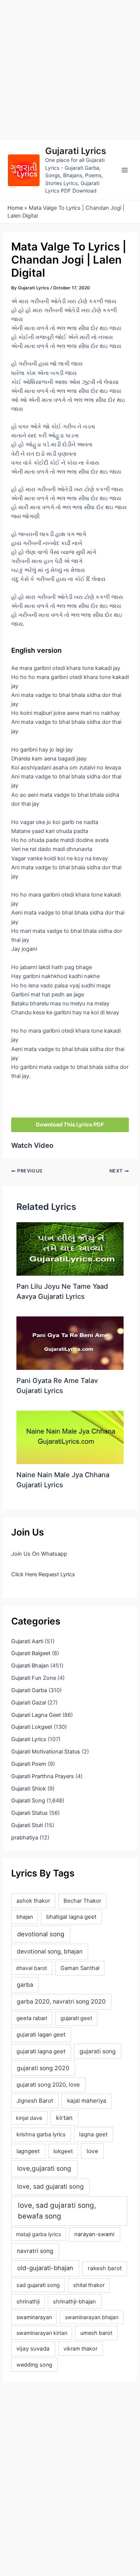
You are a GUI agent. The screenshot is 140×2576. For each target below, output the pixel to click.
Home (15, 208)
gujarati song (98, 2051)
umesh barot (96, 2333)
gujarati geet (76, 2018)
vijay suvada (33, 2348)
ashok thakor (33, 1901)
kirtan (64, 2118)
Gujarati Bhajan (30, 1666)
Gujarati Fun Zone (34, 1678)
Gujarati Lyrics (76, 151)
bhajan (25, 1917)
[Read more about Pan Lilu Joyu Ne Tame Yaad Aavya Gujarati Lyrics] (70, 1249)
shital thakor (89, 2285)
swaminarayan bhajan (92, 2317)
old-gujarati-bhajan (45, 2268)
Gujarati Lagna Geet (36, 1715)
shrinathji (28, 2302)
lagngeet (28, 2151)
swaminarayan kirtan (42, 2333)
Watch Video (32, 1145)
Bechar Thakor (82, 1901)
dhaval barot (32, 1968)
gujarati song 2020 (43, 2068)
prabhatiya (25, 1838)
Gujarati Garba (29, 1690)
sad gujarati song (38, 2285)
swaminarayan (34, 2317)
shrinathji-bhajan (74, 2302)
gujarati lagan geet (41, 2034)
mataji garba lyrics (38, 2234)
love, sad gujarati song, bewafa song (57, 2211)
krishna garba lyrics (41, 2134)
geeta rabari (32, 2018)
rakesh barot (105, 2268)
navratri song (35, 2251)
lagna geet (93, 2134)
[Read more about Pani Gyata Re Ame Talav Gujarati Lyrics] (70, 1343)
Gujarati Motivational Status (46, 1752)
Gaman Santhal (80, 1968)
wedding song (34, 2365)
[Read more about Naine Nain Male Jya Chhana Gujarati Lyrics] (70, 1437)
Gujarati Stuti (27, 1825)
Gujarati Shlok (29, 1789)
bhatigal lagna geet (71, 1917)
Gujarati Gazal (29, 1703)
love (92, 2151)
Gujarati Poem (29, 1764)
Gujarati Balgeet (31, 1653)
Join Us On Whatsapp (39, 1554)
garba (25, 1985)
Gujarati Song (28, 1801)
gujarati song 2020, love (48, 2085)
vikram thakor (80, 2348)
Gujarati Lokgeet (32, 1727)
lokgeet (63, 2151)
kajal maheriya (87, 2101)
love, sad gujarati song (50, 2186)
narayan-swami (94, 2234)
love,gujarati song (44, 2168)
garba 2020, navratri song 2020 (61, 2002)
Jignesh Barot (35, 2101)
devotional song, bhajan (50, 1951)
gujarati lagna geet (41, 2051)
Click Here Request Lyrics (43, 1574)
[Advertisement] (70, 70)
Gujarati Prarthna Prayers (43, 1776)
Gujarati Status (29, 1813)
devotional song (41, 1934)
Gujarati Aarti (27, 1641)
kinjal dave (29, 2118)
